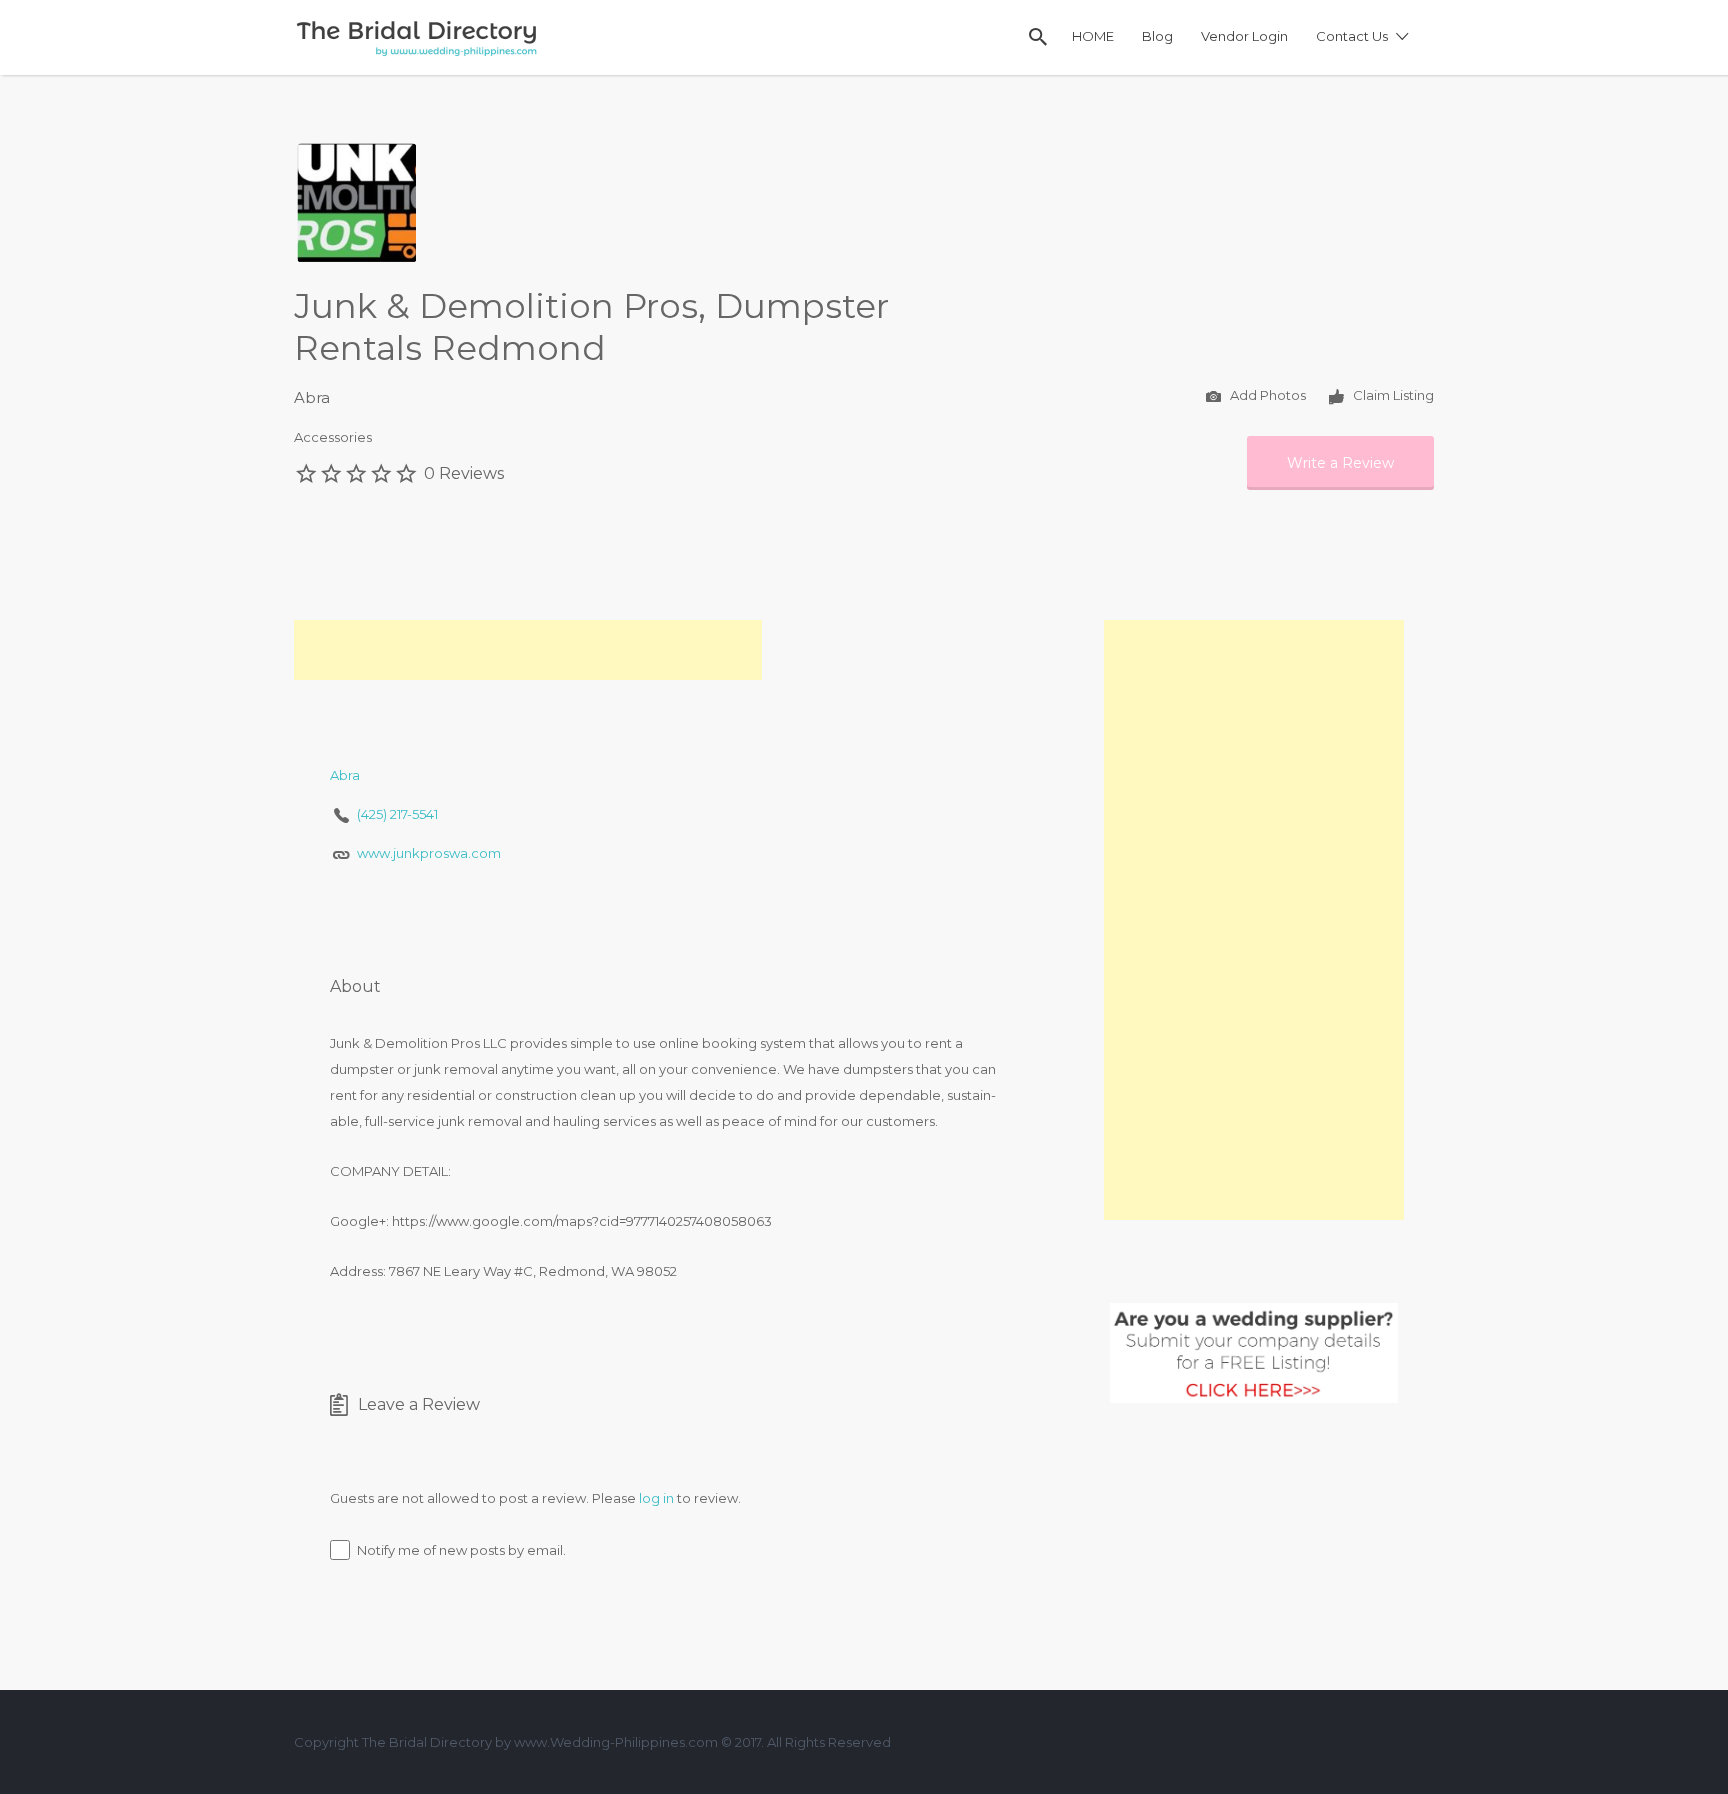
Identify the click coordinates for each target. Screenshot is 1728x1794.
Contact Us (1352, 36)
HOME (1093, 36)
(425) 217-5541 (397, 814)
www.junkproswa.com (429, 853)
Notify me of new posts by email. (461, 1550)
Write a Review (1340, 463)
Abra (312, 397)
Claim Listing (1392, 395)
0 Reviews (464, 473)
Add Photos (1266, 395)
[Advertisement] (528, 650)
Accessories (333, 437)
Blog (1157, 36)
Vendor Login (1244, 36)
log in (656, 1498)
